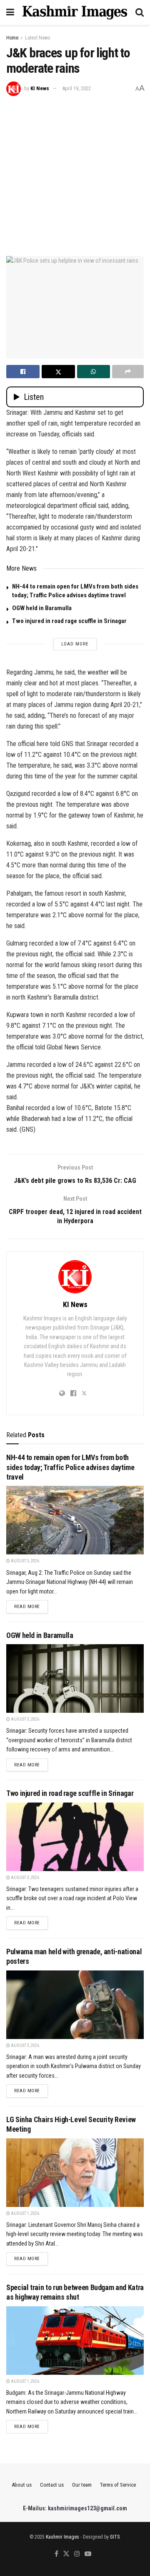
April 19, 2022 (76, 88)
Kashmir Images (62, 2537)
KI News (40, 88)
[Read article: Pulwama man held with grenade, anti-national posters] (75, 2005)
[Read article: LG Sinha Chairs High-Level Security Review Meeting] (75, 2173)
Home (12, 38)
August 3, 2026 (25, 1561)
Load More (75, 644)
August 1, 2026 (25, 2213)
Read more (31, 1606)
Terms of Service (118, 2485)
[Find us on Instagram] (77, 2554)
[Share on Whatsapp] (94, 372)
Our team (82, 2485)
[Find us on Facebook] (56, 2554)
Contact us (52, 2485)
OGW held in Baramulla (42, 608)
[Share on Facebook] (23, 372)
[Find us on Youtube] (88, 2554)
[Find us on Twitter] (66, 2554)
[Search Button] (140, 12)
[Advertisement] (75, 175)
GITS (115, 2537)
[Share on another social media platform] (128, 372)
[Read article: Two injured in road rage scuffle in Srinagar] (75, 1837)
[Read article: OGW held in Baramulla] (75, 1678)
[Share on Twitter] (58, 372)
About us (22, 2485)
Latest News (38, 38)
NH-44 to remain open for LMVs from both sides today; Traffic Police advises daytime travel (70, 1467)
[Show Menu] (10, 12)
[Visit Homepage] (75, 12)
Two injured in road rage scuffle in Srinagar (69, 621)
